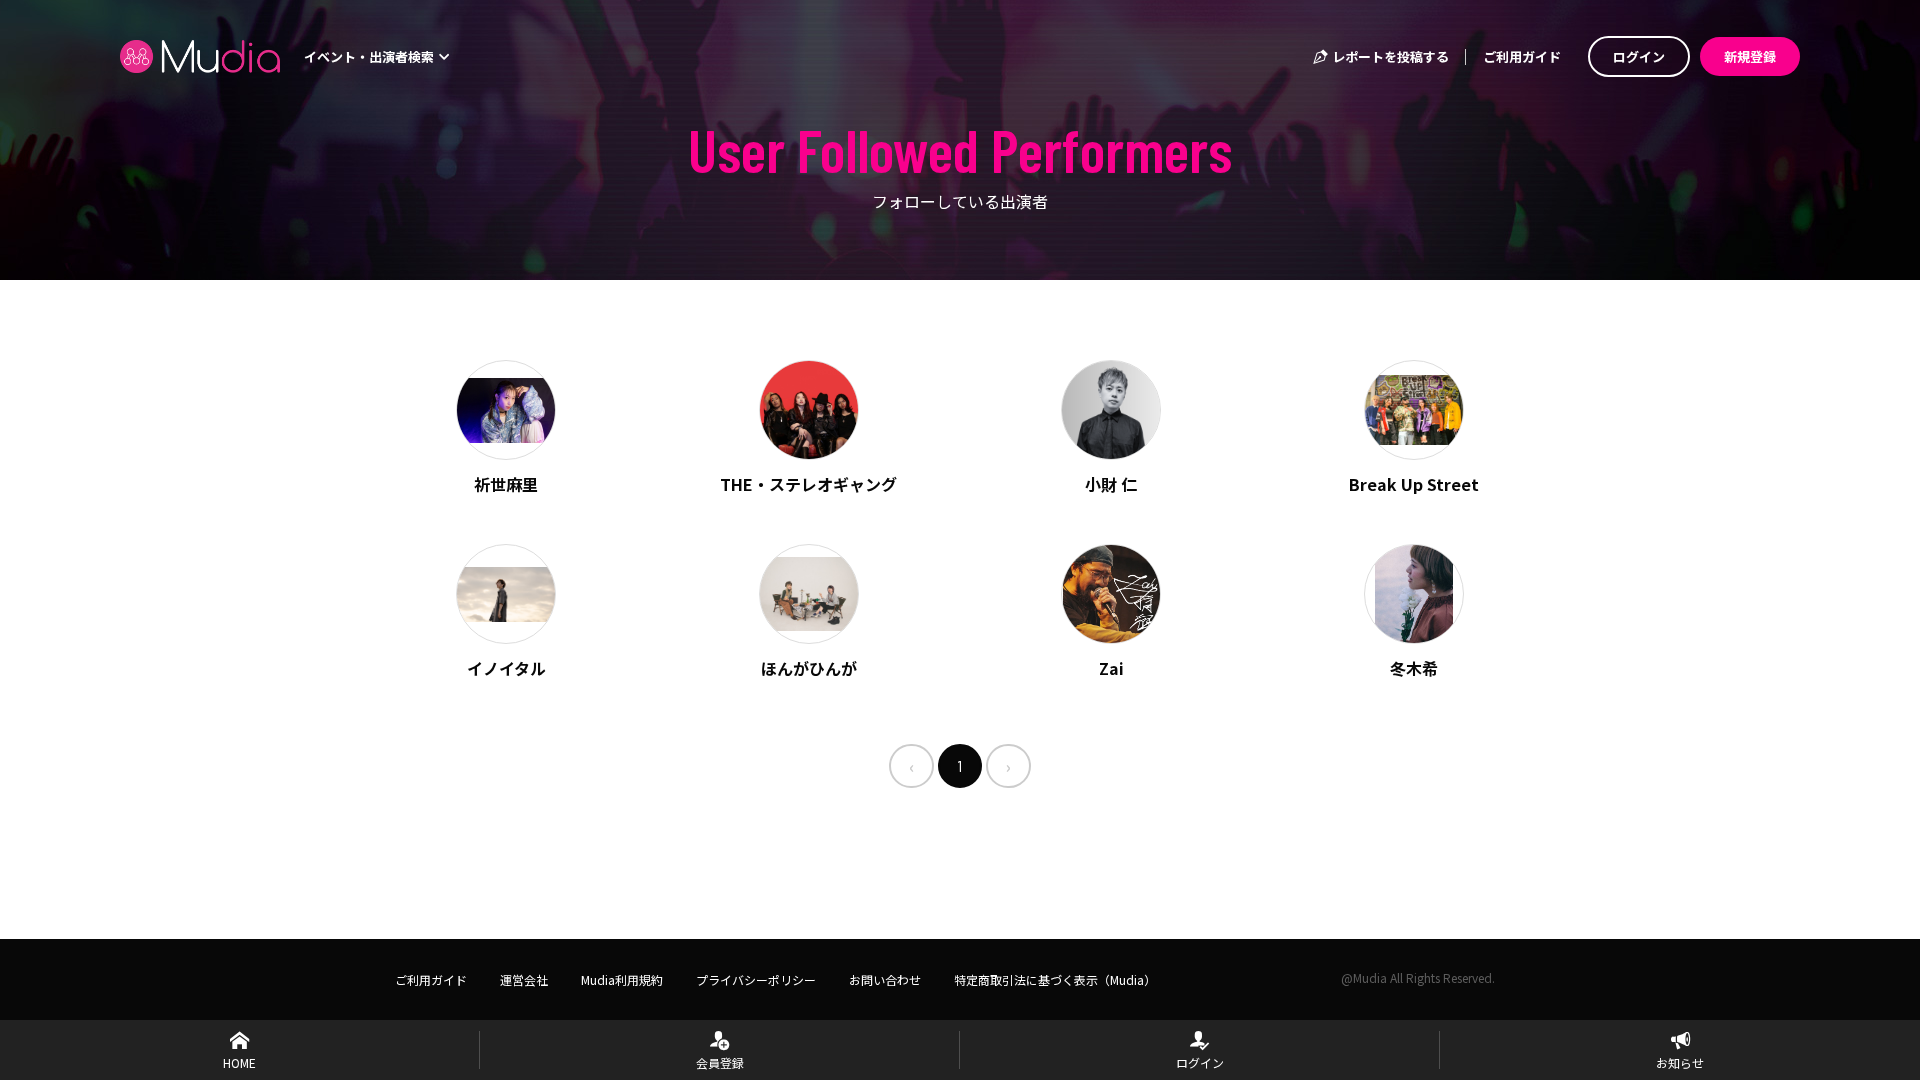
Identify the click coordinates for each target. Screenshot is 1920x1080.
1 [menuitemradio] (960, 765)
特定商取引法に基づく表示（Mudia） (1055, 979)
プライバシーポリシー (756, 979)
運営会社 (524, 979)
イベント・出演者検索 (370, 56)
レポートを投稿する (1389, 56)
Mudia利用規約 (622, 979)
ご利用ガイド (1522, 56)
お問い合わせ (885, 979)
